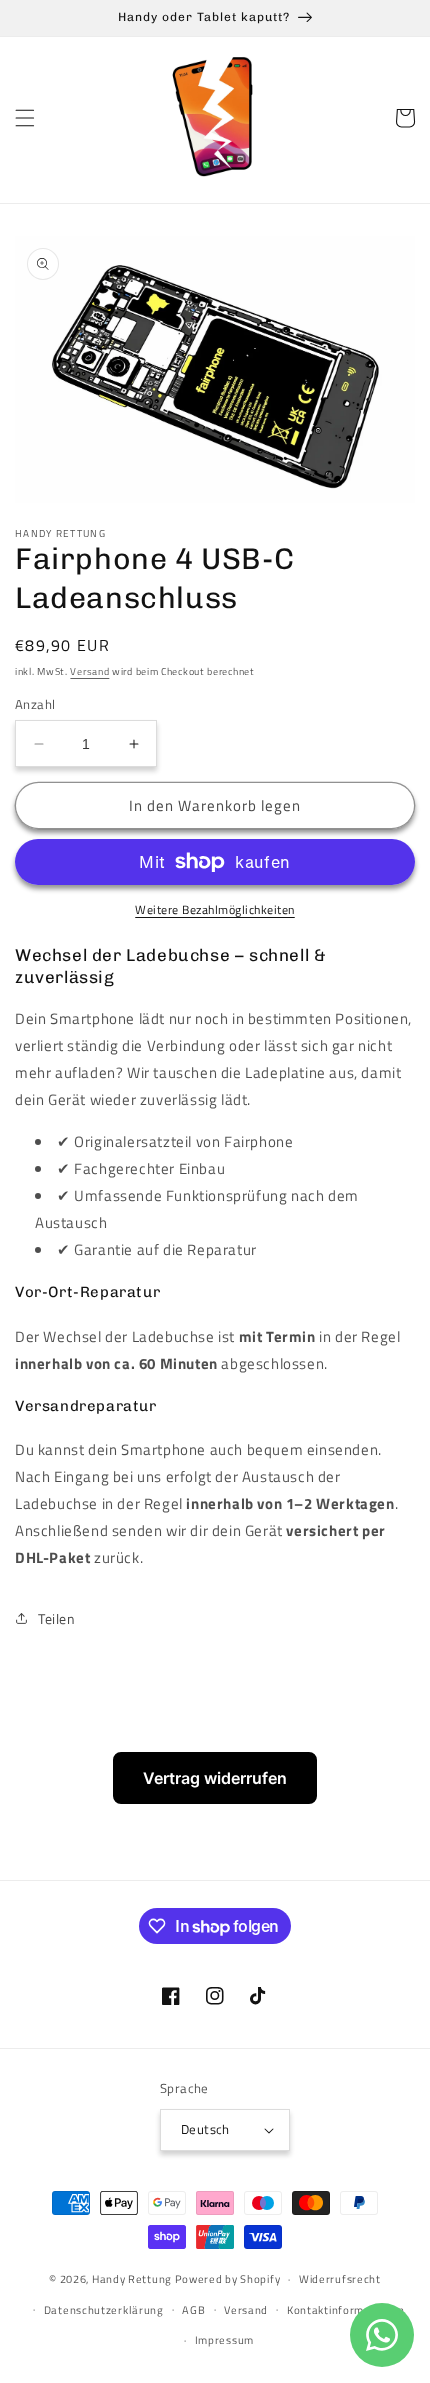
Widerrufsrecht (340, 2279)
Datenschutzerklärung (104, 2310)
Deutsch (205, 2129)
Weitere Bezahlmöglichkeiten (215, 910)
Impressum (224, 2340)
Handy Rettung (132, 2279)
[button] (25, 118)
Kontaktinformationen (346, 2310)
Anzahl (35, 704)
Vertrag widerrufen (215, 1778)
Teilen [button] (57, 1618)
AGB (193, 2310)
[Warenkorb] (405, 118)
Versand (89, 671)
